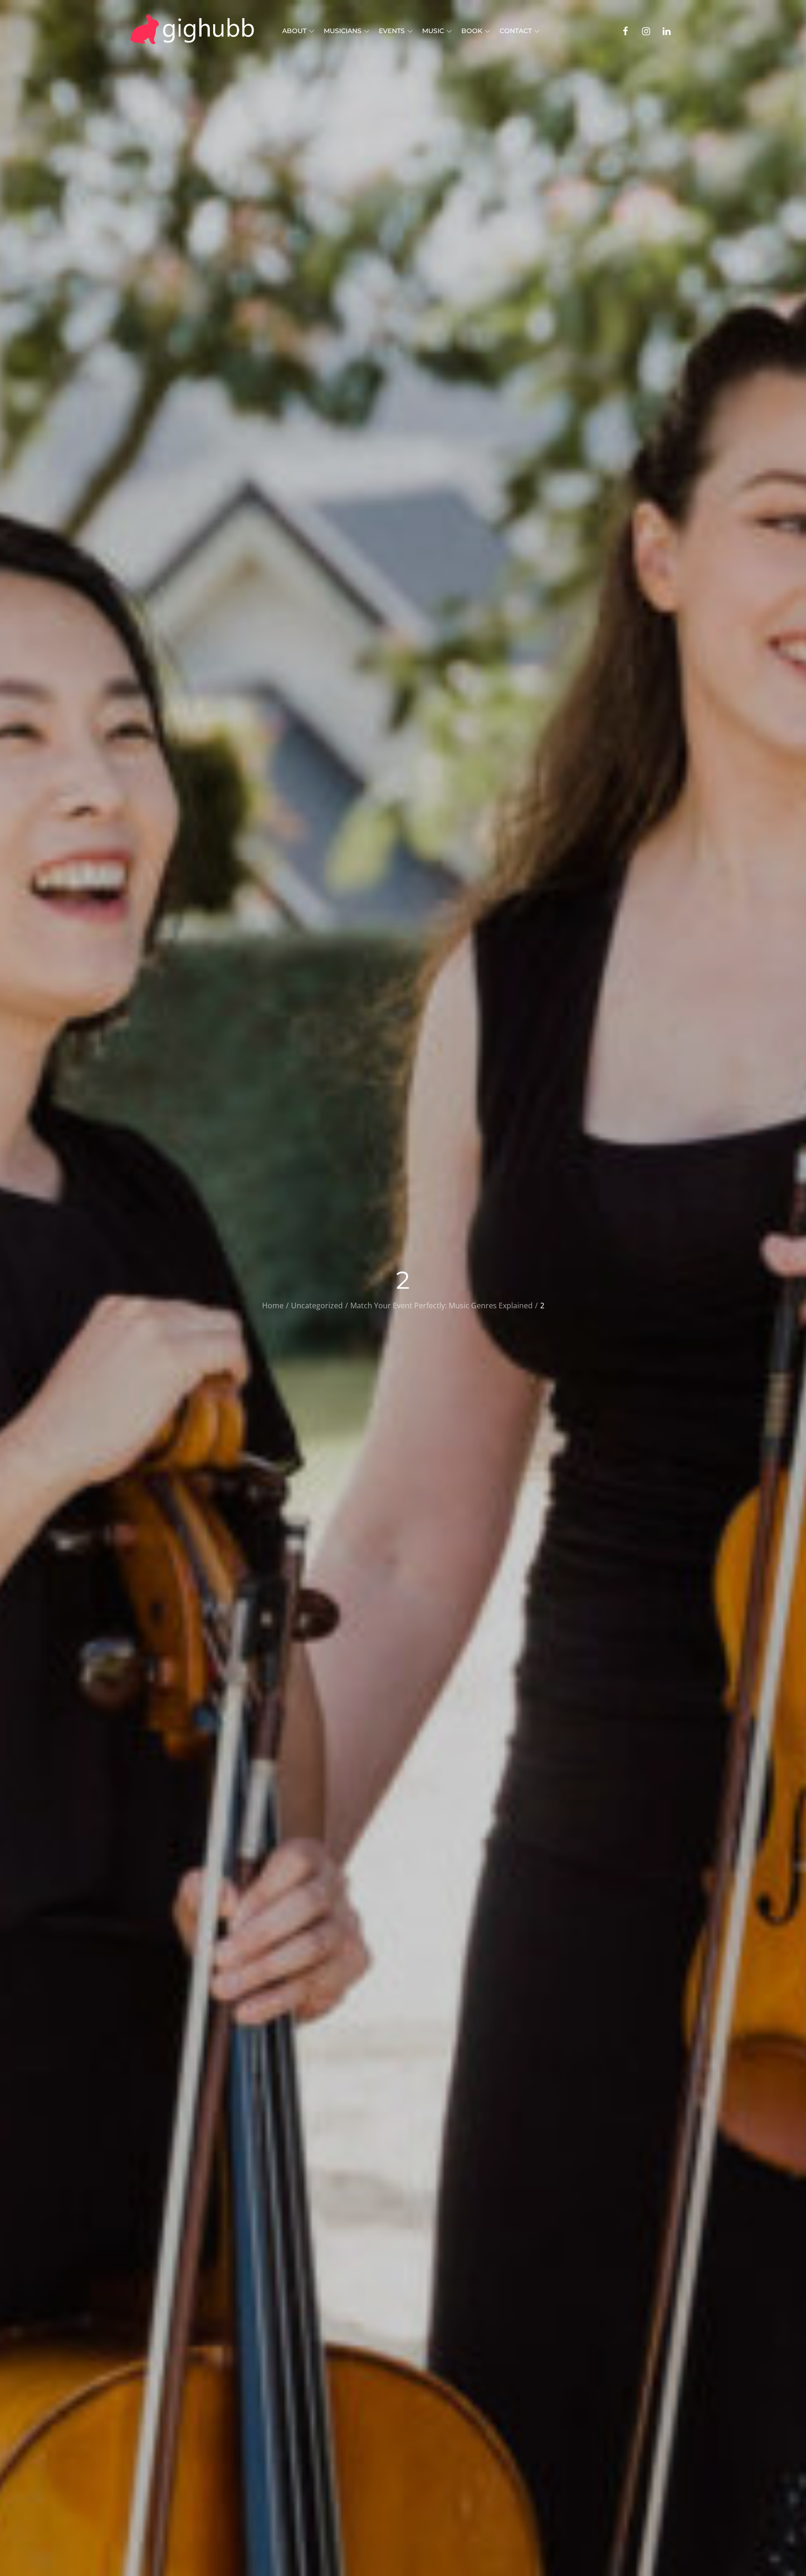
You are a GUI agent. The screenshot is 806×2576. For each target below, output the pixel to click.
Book (472, 31)
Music (433, 31)
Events (392, 31)
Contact (516, 31)
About (294, 31)
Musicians (343, 31)
